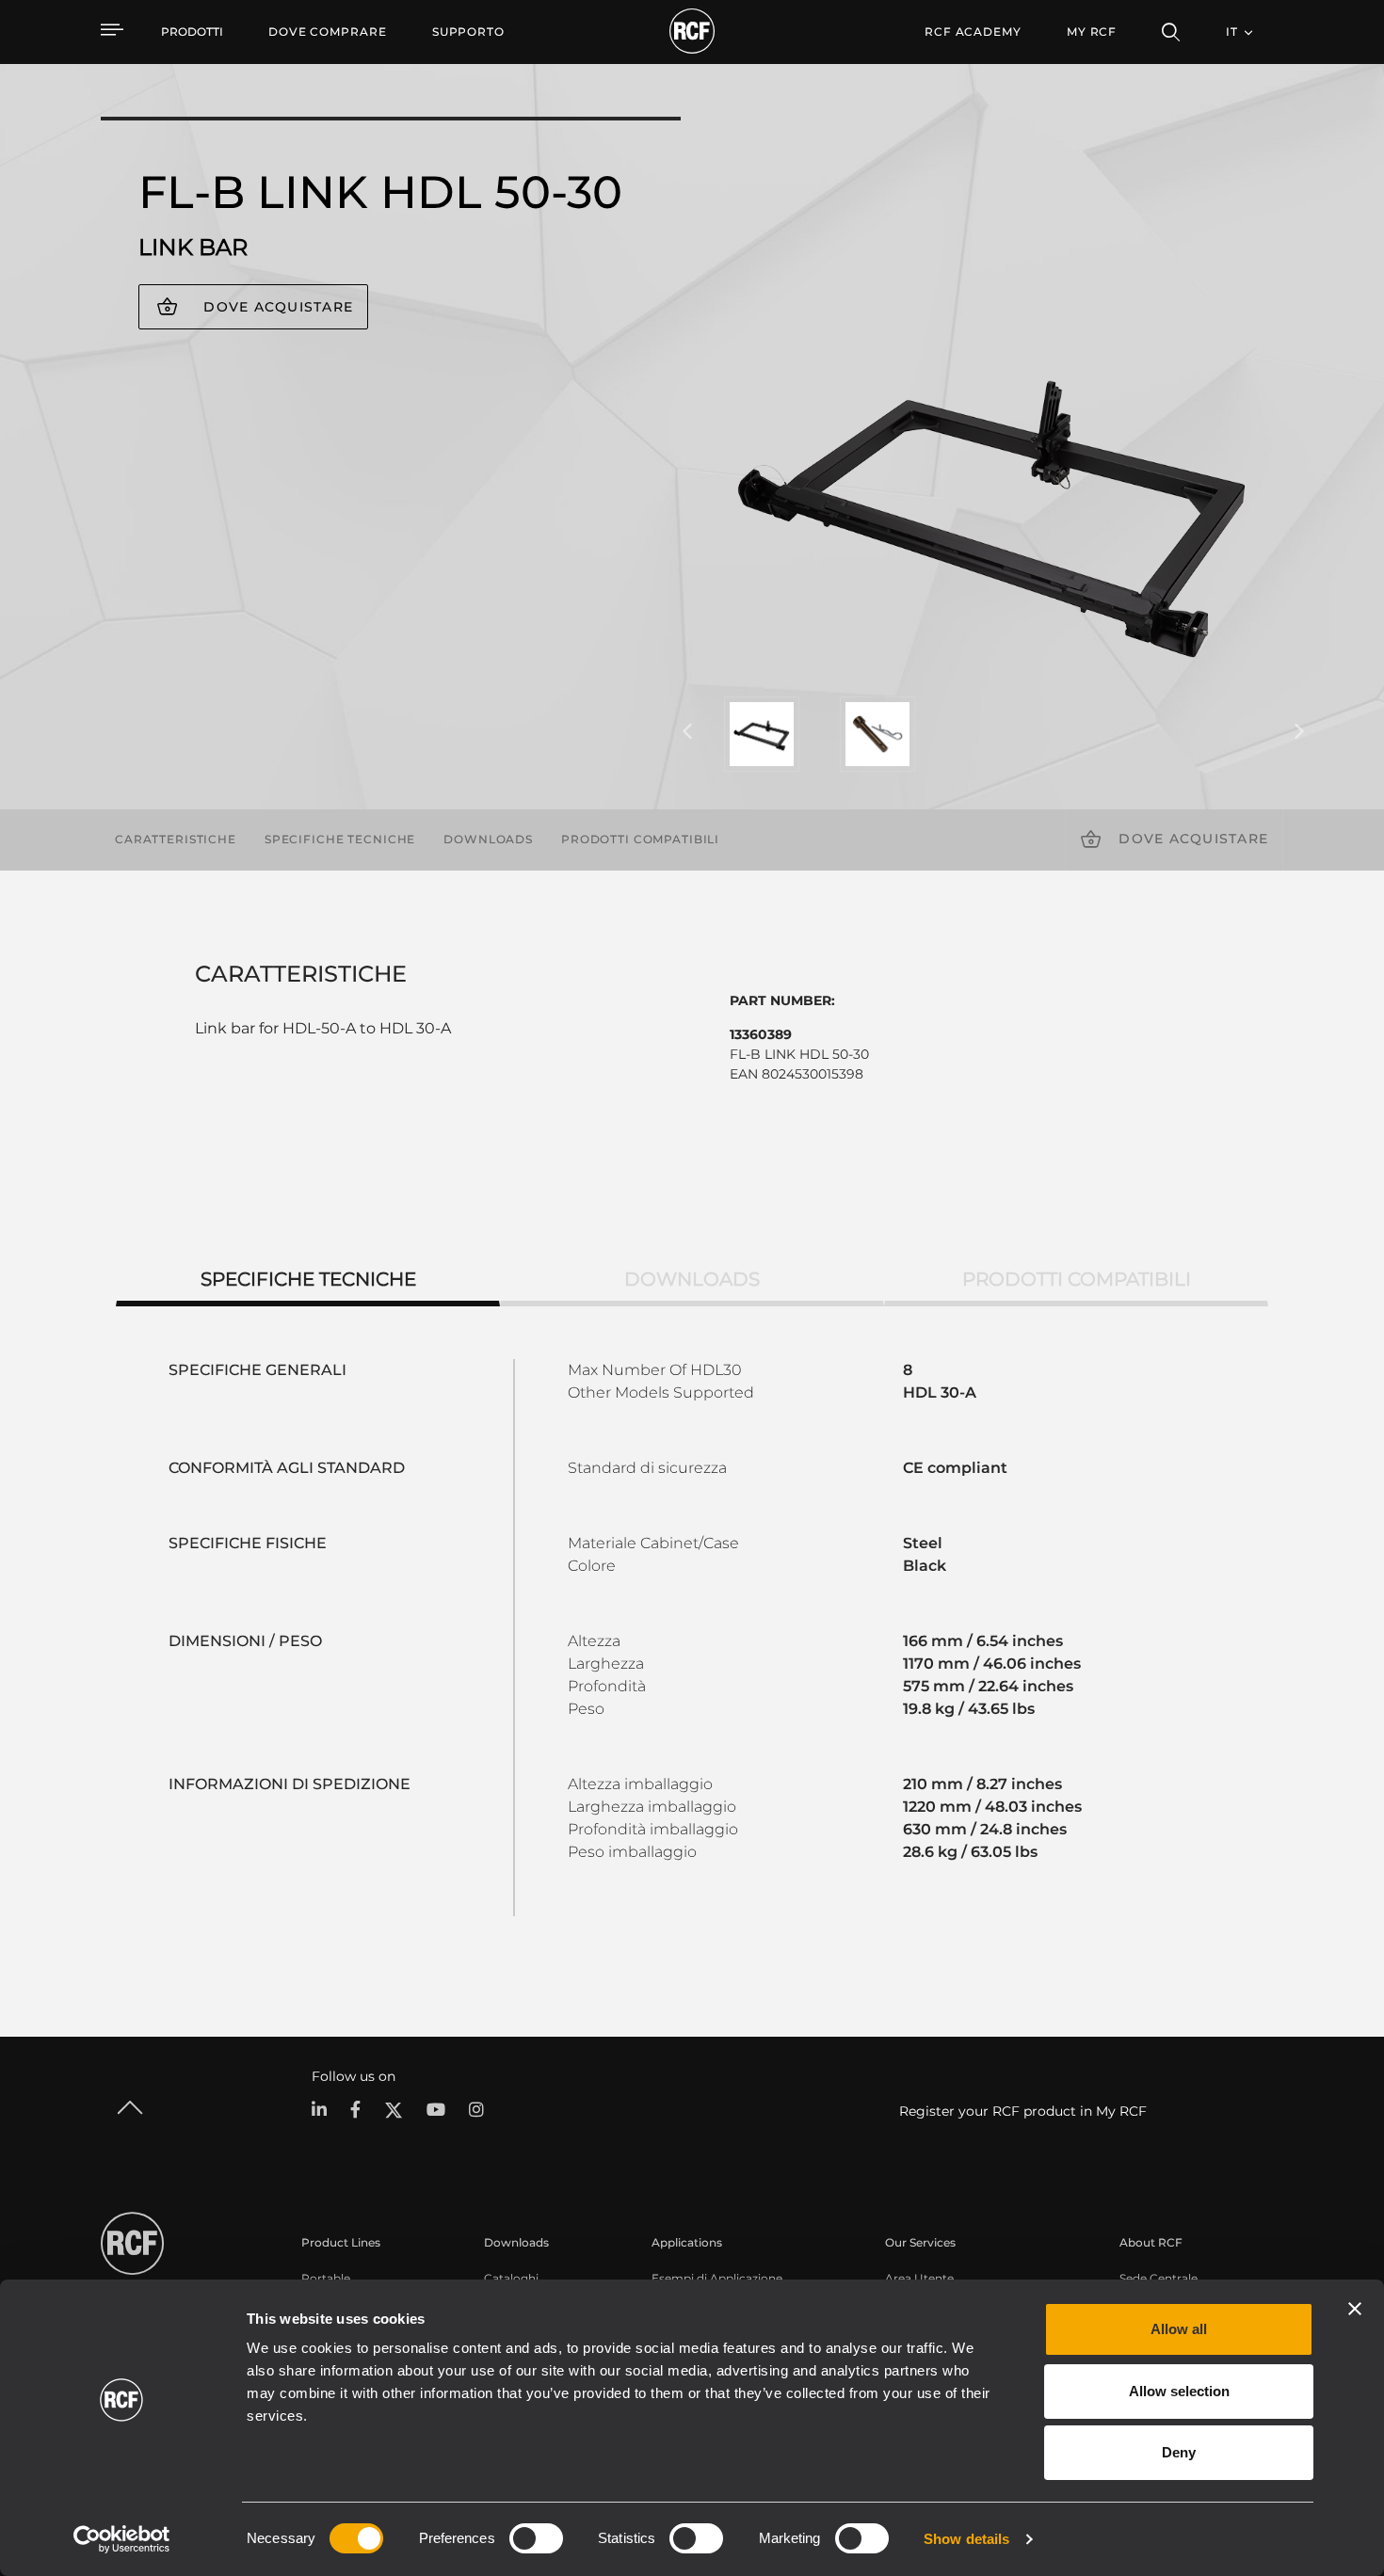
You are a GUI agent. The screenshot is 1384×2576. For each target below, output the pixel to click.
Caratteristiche (176, 839)
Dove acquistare (278, 307)
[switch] (536, 2538)
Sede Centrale (1159, 2278)
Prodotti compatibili (640, 839)
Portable (326, 2278)
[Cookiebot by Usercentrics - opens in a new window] (122, 2539)
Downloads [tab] (692, 1279)
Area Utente (919, 2278)
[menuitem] (328, 32)
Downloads (488, 839)
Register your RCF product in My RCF (1023, 2111)
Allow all (1179, 2329)
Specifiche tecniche (340, 839)
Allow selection (1179, 2391)
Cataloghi (511, 2278)
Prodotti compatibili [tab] (1077, 1279)
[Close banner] (1355, 2309)
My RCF (1092, 32)
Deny (1179, 2452)
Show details (966, 2539)
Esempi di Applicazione (717, 2278)
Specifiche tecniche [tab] (308, 1279)
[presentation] (687, 732)
